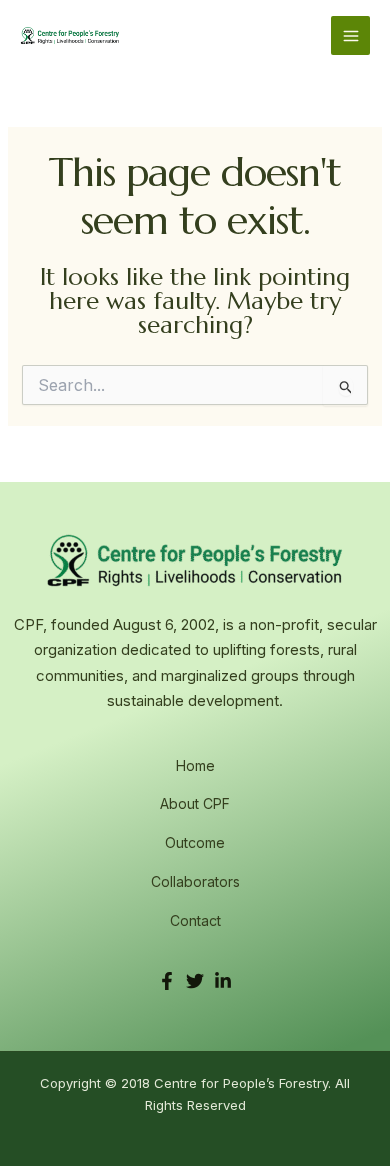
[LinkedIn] (223, 981)
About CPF (195, 803)
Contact (195, 920)
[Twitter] (195, 981)
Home (195, 765)
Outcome (195, 842)
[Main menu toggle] (350, 35)
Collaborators (195, 881)
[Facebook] (167, 981)
